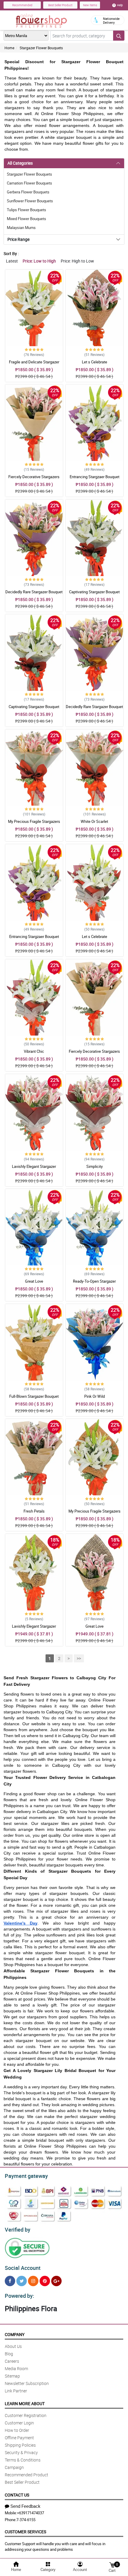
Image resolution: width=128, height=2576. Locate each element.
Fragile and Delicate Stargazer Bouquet (34, 365)
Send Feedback (25, 2506)
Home (9, 48)
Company (15, 2334)
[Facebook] (10, 2281)
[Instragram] (33, 2281)
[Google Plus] (56, 2281)
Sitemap (12, 2376)
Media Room (16, 2369)
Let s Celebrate (95, 362)
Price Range (18, 239)
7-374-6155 (26, 2520)
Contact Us (17, 2495)
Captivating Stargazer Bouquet (94, 592)
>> (79, 1658)
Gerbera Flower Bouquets (28, 192)
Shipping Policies (20, 2445)
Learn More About (25, 2404)
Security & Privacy (21, 2452)
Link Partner (16, 2391)
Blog (9, 2354)
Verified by (18, 2230)
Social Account (23, 2268)
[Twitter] (22, 2281)
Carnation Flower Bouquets (29, 183)
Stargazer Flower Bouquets (41, 48)
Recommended (22, 5)
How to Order (17, 2430)
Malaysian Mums (21, 228)
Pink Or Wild (95, 1396)
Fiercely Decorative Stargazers (34, 477)
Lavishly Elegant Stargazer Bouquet (34, 1169)
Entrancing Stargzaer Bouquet (95, 477)
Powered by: (19, 2296)
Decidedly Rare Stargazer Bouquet (34, 592)
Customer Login (19, 2423)
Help (120, 5)
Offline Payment (19, 2438)
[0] (112, 2565)
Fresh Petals (34, 1511)
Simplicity (95, 1166)
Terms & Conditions (23, 2460)
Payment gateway (26, 2176)
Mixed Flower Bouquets (26, 219)
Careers (12, 2361)
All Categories (20, 163)
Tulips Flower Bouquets (26, 210)
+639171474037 (31, 2513)
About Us (13, 2346)
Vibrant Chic (34, 1051)
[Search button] (119, 36)
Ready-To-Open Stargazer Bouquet (94, 1284)
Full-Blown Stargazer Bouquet (34, 1396)
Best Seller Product (60, 5)
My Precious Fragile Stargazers (34, 821)
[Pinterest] (45, 2281)
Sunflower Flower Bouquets (30, 201)
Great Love (34, 1281)
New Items (90, 5)
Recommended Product (26, 2475)
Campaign (14, 2467)
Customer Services (25, 2532)
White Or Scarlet (94, 821)
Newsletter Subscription (27, 2383)
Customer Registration (26, 2415)
